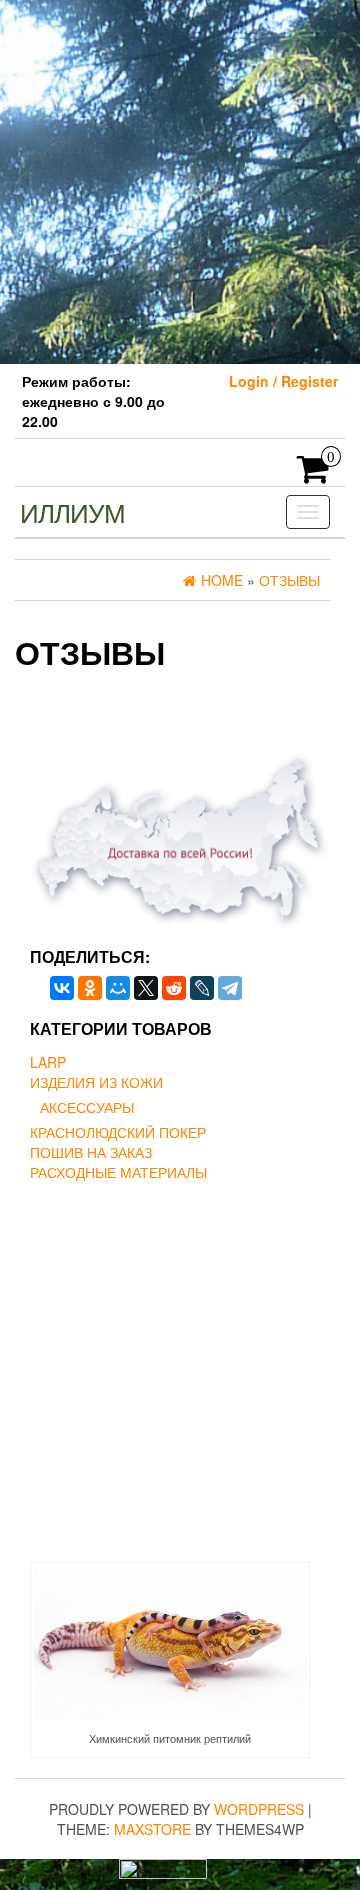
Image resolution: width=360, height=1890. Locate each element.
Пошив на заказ (91, 1152)
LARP (48, 1062)
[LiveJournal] (202, 988)
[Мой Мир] (118, 988)
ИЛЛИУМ (72, 511)
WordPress (259, 1809)
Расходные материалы (118, 1172)
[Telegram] (230, 988)
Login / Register (283, 381)
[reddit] (174, 988)
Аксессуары (87, 1107)
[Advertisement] (180, 180)
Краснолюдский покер (118, 1132)
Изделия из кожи (96, 1082)
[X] (146, 988)
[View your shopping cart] (313, 475)
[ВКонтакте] (62, 988)
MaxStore (152, 1829)
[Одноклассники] (90, 988)
